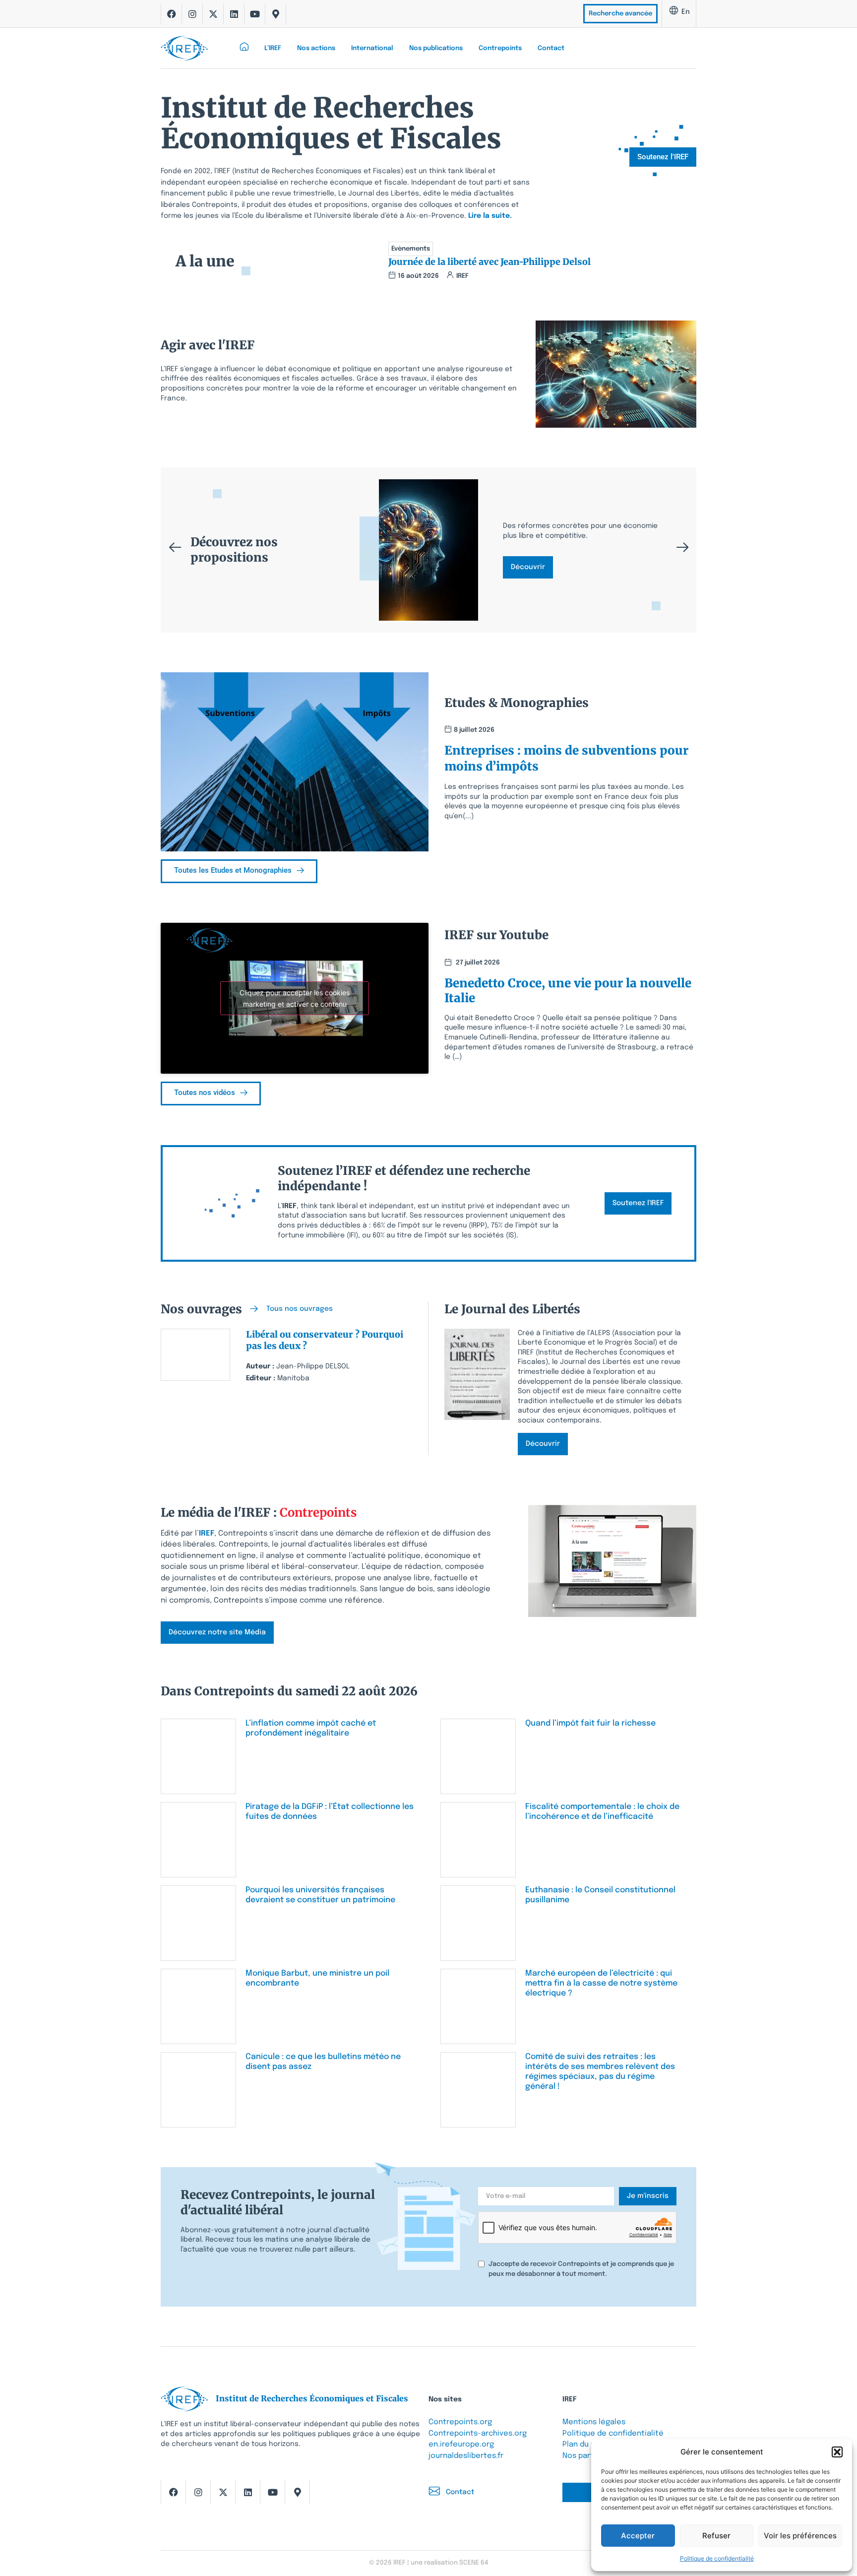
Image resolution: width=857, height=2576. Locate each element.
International (372, 48)
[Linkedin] (234, 14)
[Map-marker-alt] (276, 14)
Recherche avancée (620, 14)
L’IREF (273, 48)
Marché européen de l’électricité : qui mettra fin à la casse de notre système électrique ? (601, 1983)
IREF (207, 1534)
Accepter (638, 2536)
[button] (837, 2452)
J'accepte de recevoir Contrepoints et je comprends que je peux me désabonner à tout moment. (581, 2269)
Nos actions (316, 48)
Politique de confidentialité (717, 2558)
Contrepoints (500, 48)
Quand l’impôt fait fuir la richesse (590, 1723)
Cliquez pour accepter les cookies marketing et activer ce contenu (295, 998)
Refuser (716, 2536)
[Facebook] (172, 14)
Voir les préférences (800, 2536)
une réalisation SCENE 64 (449, 2563)
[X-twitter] (213, 14)
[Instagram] (192, 14)
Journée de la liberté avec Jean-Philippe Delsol (490, 262)
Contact (551, 48)
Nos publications (436, 48)
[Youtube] (255, 14)
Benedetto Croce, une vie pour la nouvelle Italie (568, 991)
